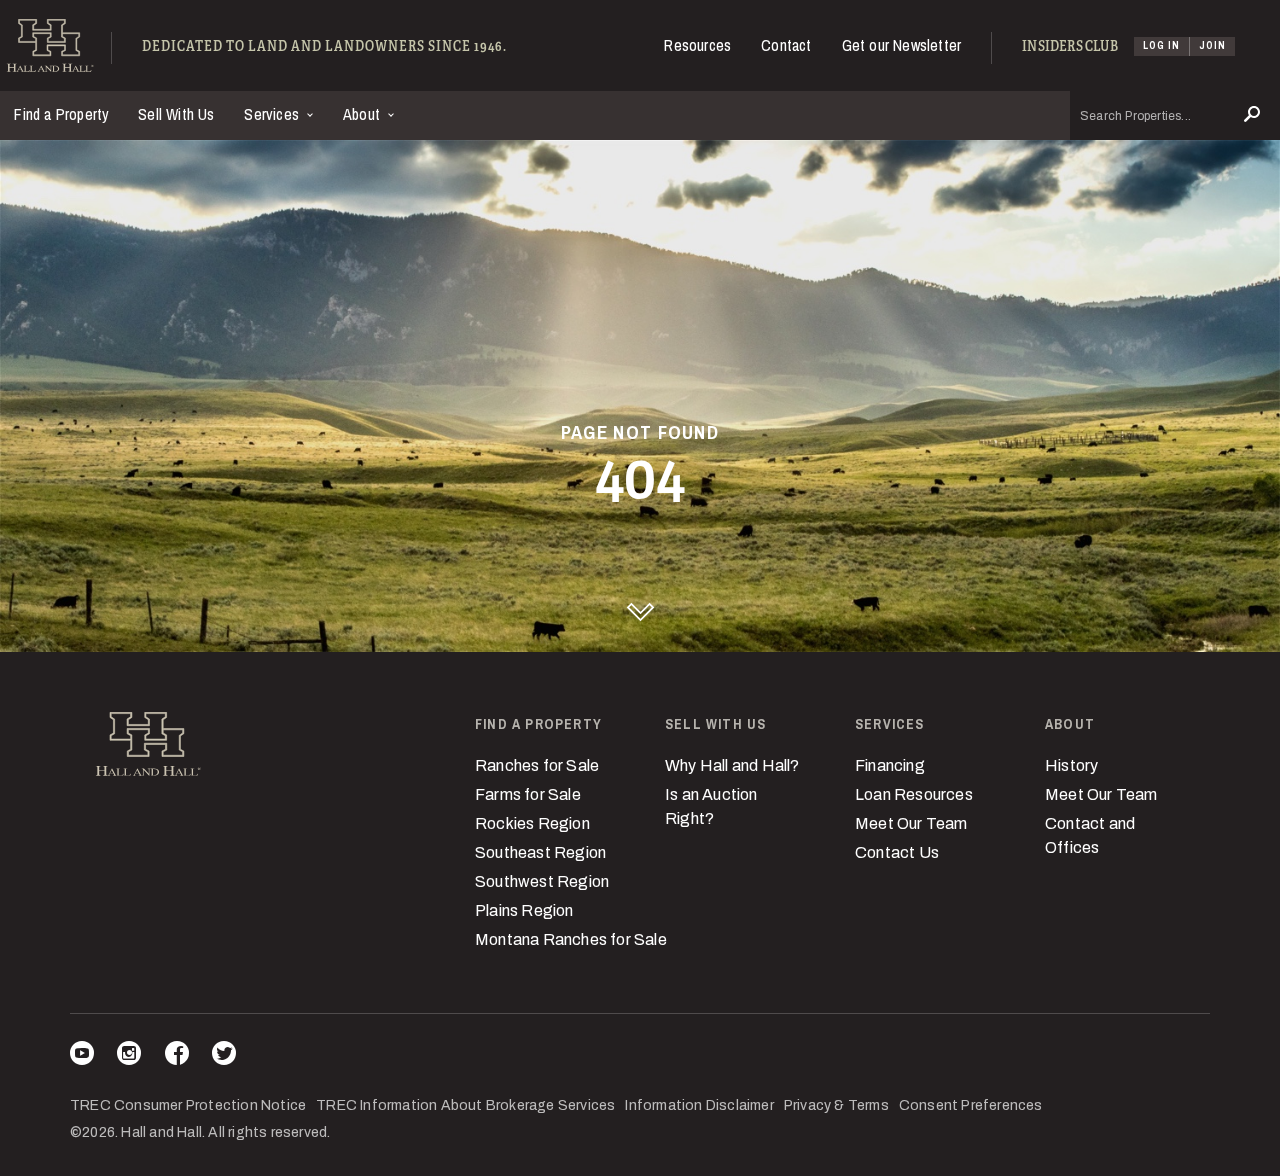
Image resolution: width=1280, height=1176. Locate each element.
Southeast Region (540, 852)
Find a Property (61, 114)
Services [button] (273, 114)
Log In (1161, 45)
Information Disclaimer (699, 1105)
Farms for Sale (528, 794)
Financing (890, 765)
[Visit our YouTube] (82, 1056)
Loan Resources (914, 794)
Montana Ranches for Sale (571, 939)
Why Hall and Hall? (732, 765)
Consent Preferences (971, 1105)
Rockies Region (532, 823)
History (1071, 765)
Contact (786, 45)
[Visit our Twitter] (224, 1056)
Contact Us (897, 852)
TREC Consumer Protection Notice (188, 1105)
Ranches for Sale (537, 765)
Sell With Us (176, 114)
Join (1212, 45)
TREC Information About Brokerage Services (465, 1105)
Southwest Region (542, 881)
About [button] (363, 114)
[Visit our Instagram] (129, 1056)
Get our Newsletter (902, 45)
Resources (697, 45)
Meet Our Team (911, 823)
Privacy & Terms (836, 1105)
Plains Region (524, 910)
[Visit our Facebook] (177, 1056)
